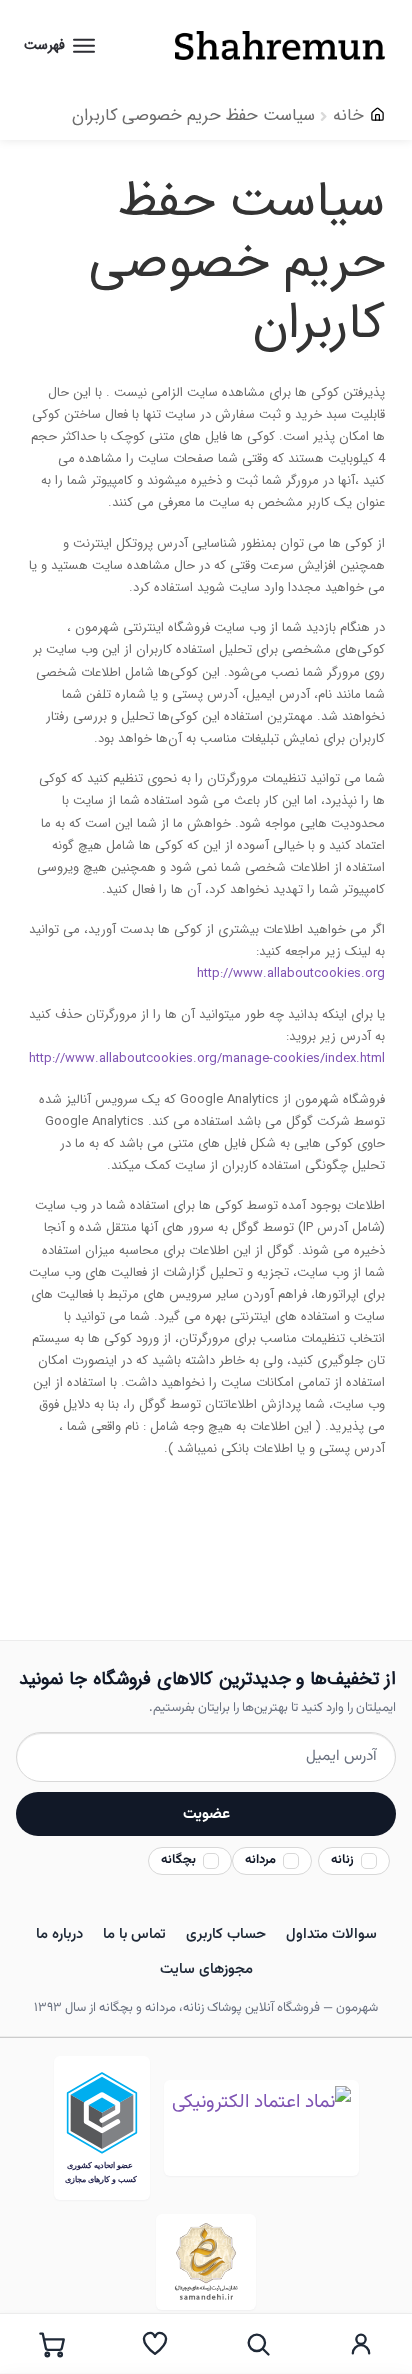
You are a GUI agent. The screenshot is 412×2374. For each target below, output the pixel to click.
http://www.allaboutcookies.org (291, 973)
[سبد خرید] (51, 2344)
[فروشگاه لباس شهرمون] (266, 45)
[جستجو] (257, 2344)
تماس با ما (134, 1934)
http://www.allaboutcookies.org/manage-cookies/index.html (207, 1058)
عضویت (206, 1814)
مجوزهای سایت (206, 1969)
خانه (348, 115)
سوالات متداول (331, 1934)
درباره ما (59, 1934)
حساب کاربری (226, 1934)
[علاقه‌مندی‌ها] (154, 2344)
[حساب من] (360, 2344)
